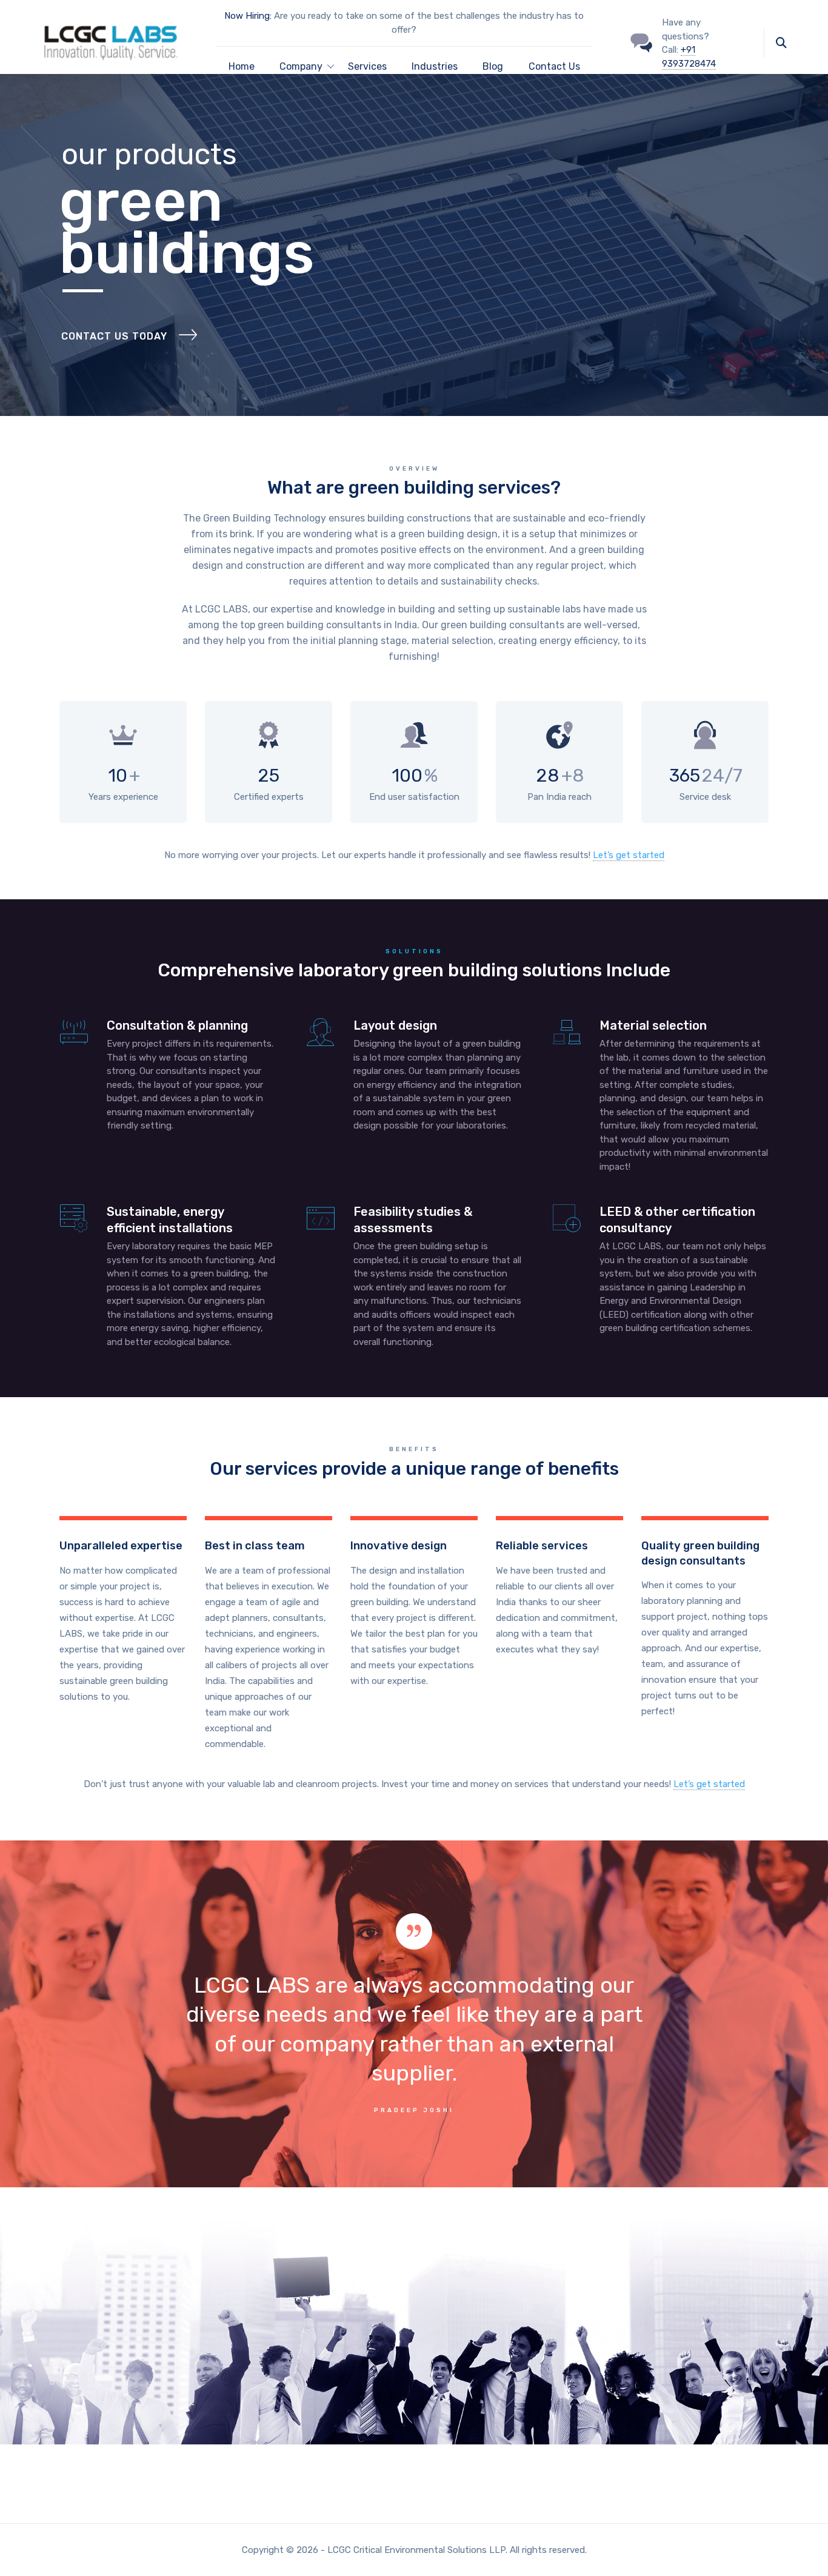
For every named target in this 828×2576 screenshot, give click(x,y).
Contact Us (554, 66)
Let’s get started (629, 855)
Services (367, 66)
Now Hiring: (248, 16)
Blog (493, 66)
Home (242, 66)
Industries (435, 66)
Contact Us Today (114, 336)
